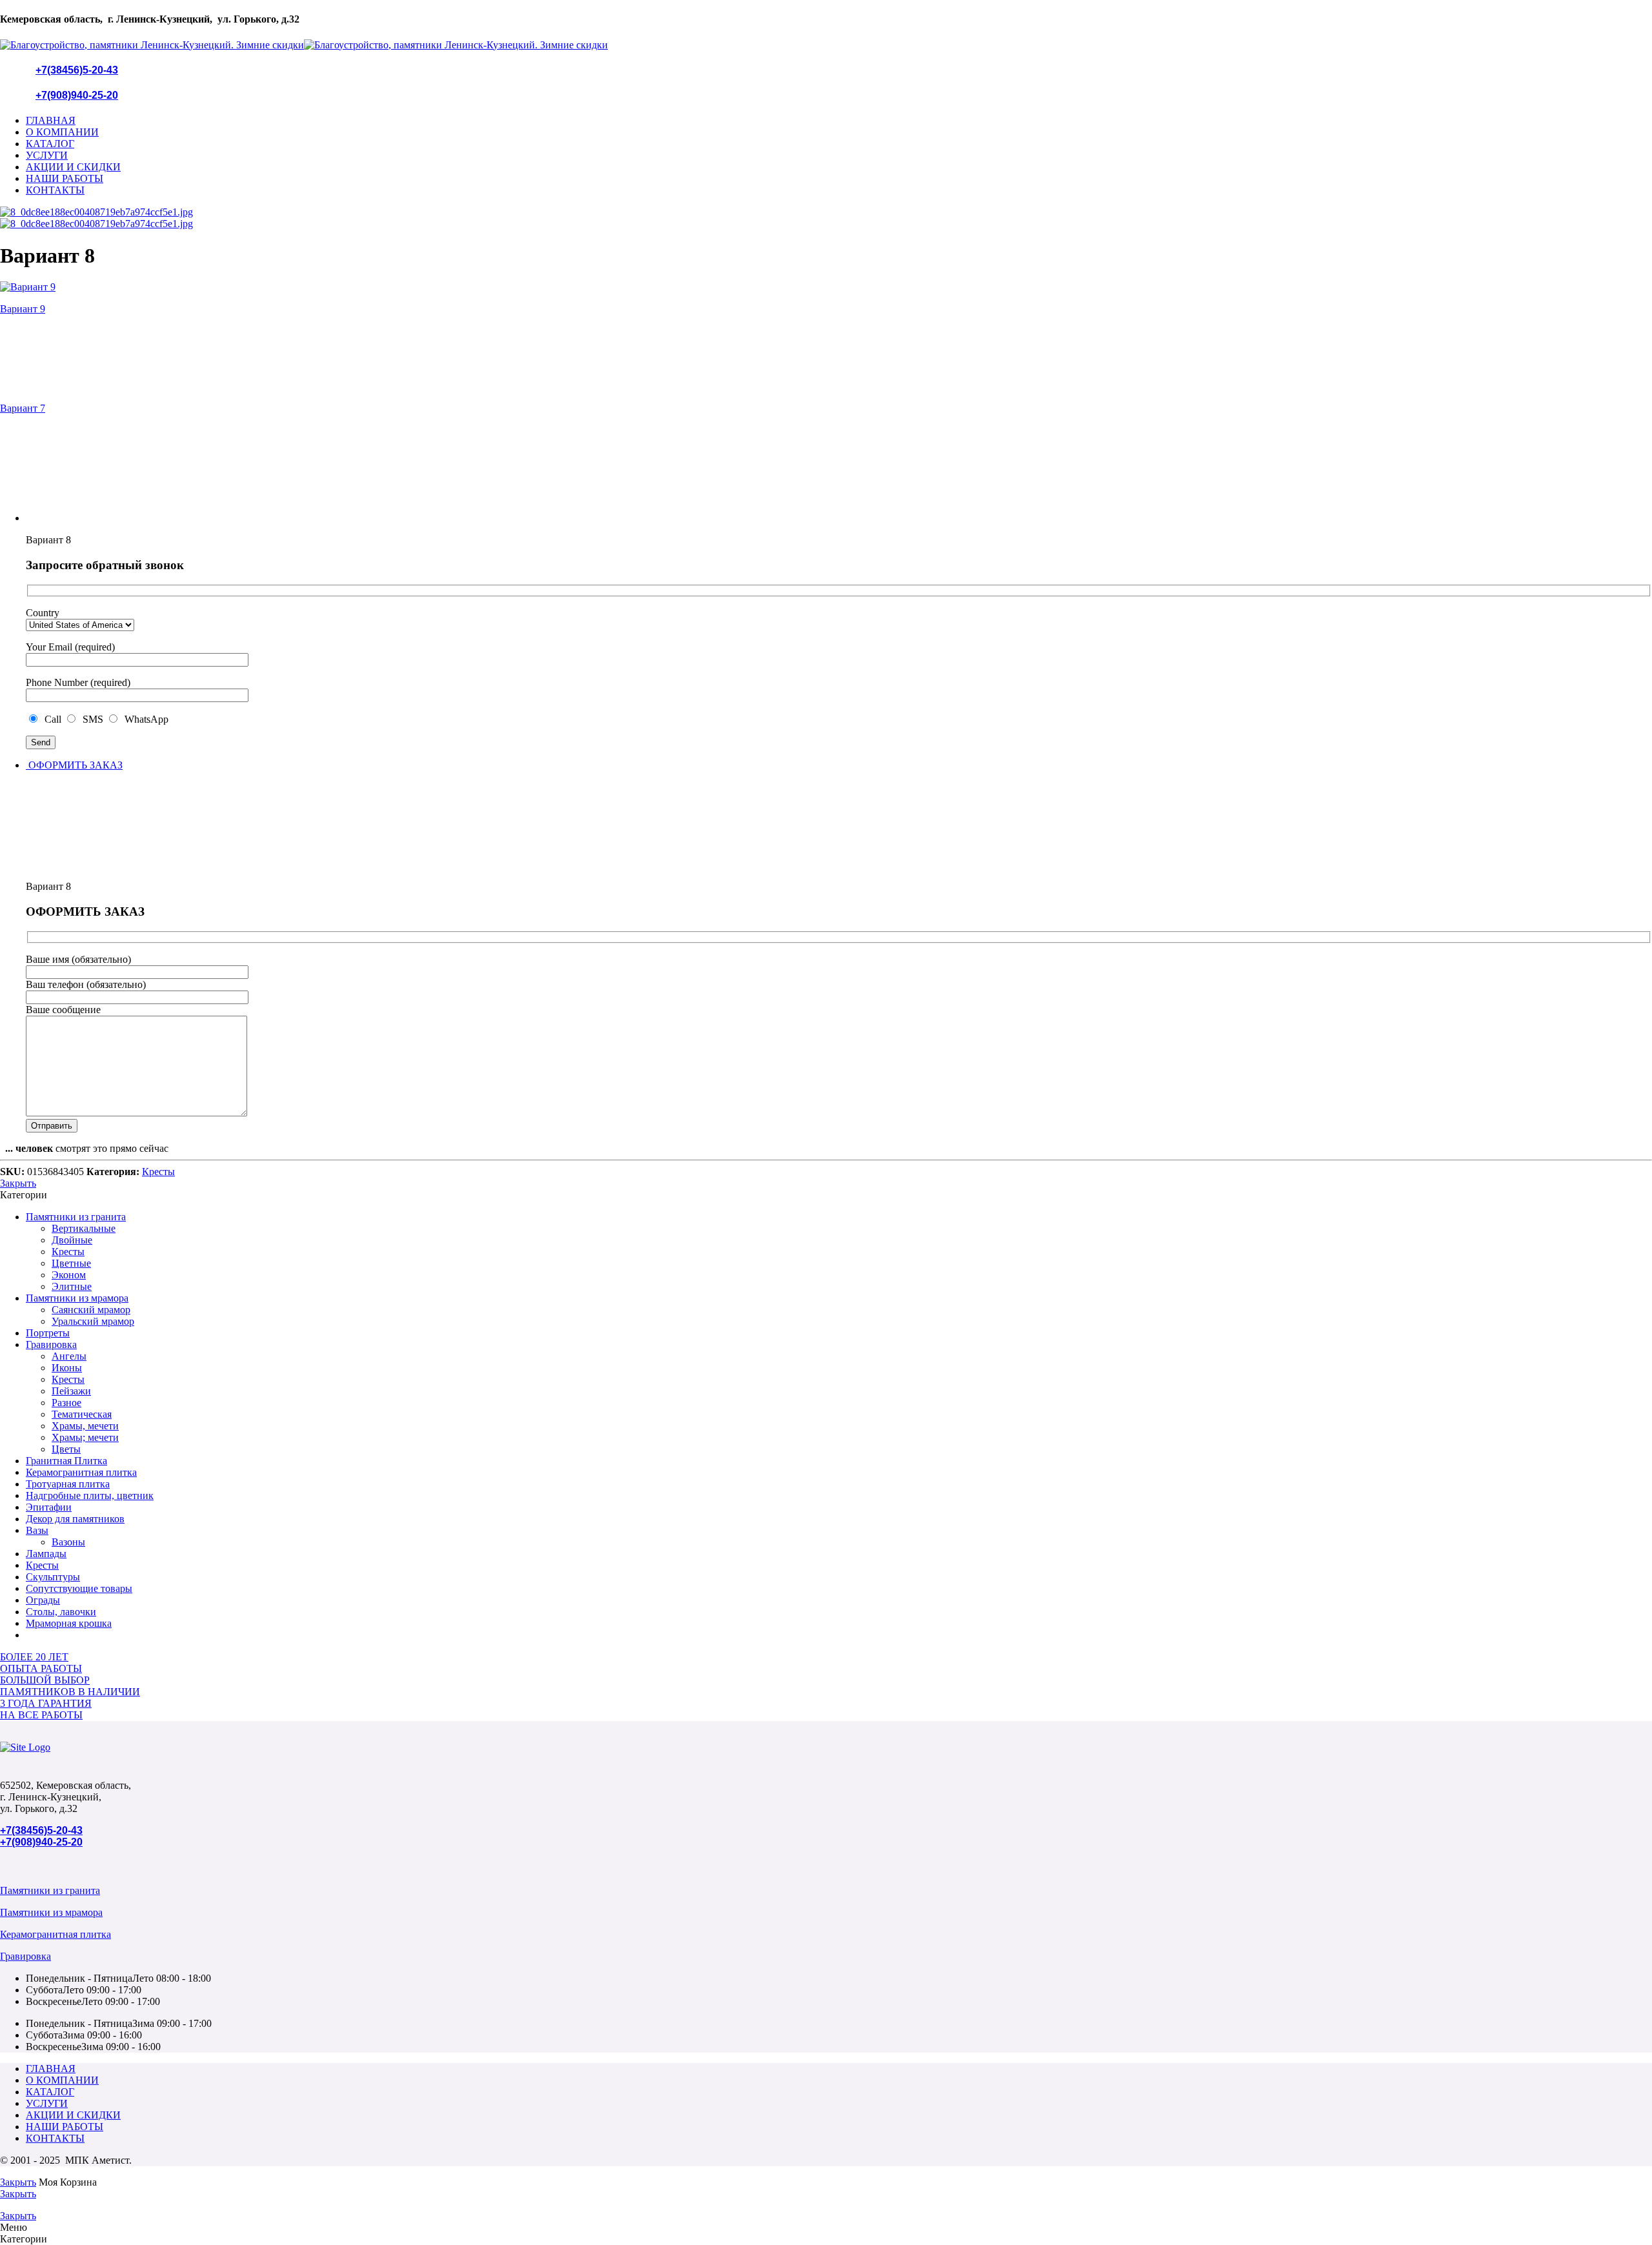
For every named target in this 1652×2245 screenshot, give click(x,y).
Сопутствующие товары (79, 1588)
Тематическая (82, 1414)
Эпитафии (49, 1507)
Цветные (71, 1263)
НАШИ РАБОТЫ (65, 178)
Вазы (37, 1530)
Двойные (72, 1240)
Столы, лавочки (61, 1612)
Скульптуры (53, 1577)
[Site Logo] (25, 1747)
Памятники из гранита (76, 1217)
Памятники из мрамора (77, 1298)
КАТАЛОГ (50, 144)
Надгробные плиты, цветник (90, 1495)
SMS (92, 719)
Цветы (66, 1449)
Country (43, 613)
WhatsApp (144, 719)
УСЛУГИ (47, 155)
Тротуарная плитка (68, 1484)
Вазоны (68, 1542)
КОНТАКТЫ (55, 190)
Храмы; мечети (85, 1437)
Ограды (43, 1600)
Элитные (72, 1286)
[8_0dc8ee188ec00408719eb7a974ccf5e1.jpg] (96, 212)
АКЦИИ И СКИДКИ (73, 167)
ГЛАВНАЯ (51, 120)
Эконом (69, 1275)
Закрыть (18, 1183)
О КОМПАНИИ (62, 132)
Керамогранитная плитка (81, 1472)
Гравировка (51, 1344)
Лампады (46, 1554)
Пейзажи (71, 1391)
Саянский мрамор (91, 1310)
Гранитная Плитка (66, 1461)
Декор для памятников (75, 1519)
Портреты (48, 1333)
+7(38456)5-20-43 (77, 70)
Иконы (67, 1368)
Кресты (158, 1172)
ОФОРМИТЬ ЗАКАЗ (74, 765)
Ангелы (69, 1356)
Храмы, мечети (85, 1426)
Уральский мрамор (93, 1321)
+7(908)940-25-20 (77, 95)
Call (52, 719)
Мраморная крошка (69, 1623)
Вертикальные (84, 1228)
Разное (66, 1403)
